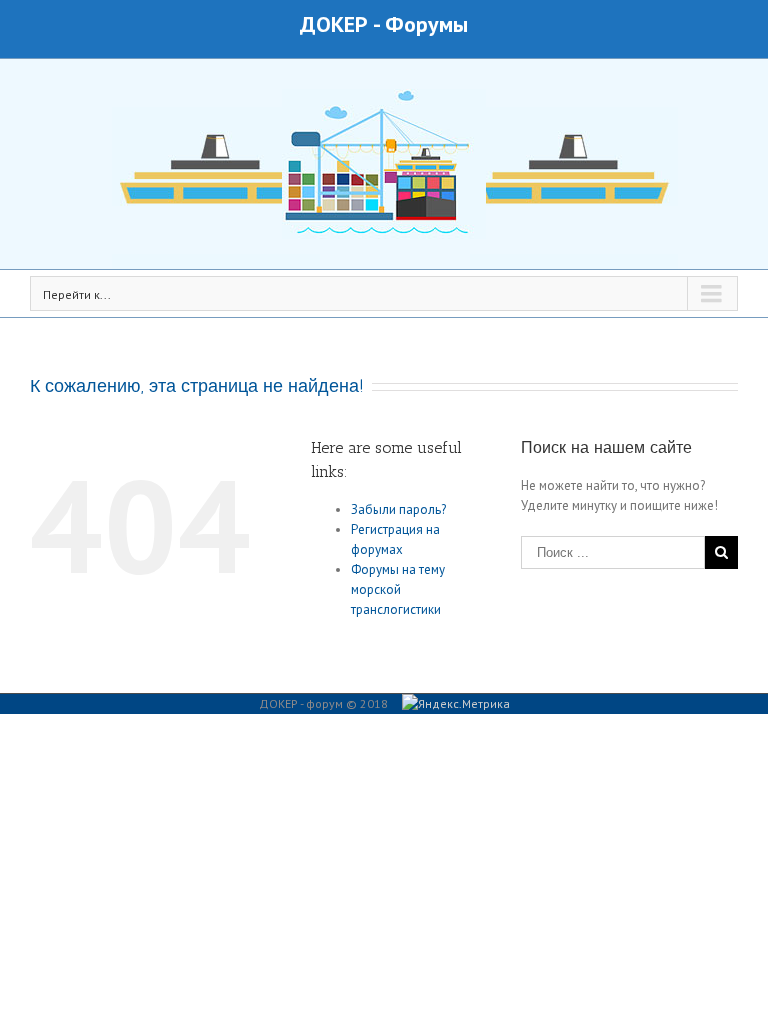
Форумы (426, 24)
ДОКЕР (334, 24)
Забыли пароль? (398, 509)
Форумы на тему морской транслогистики (398, 589)
